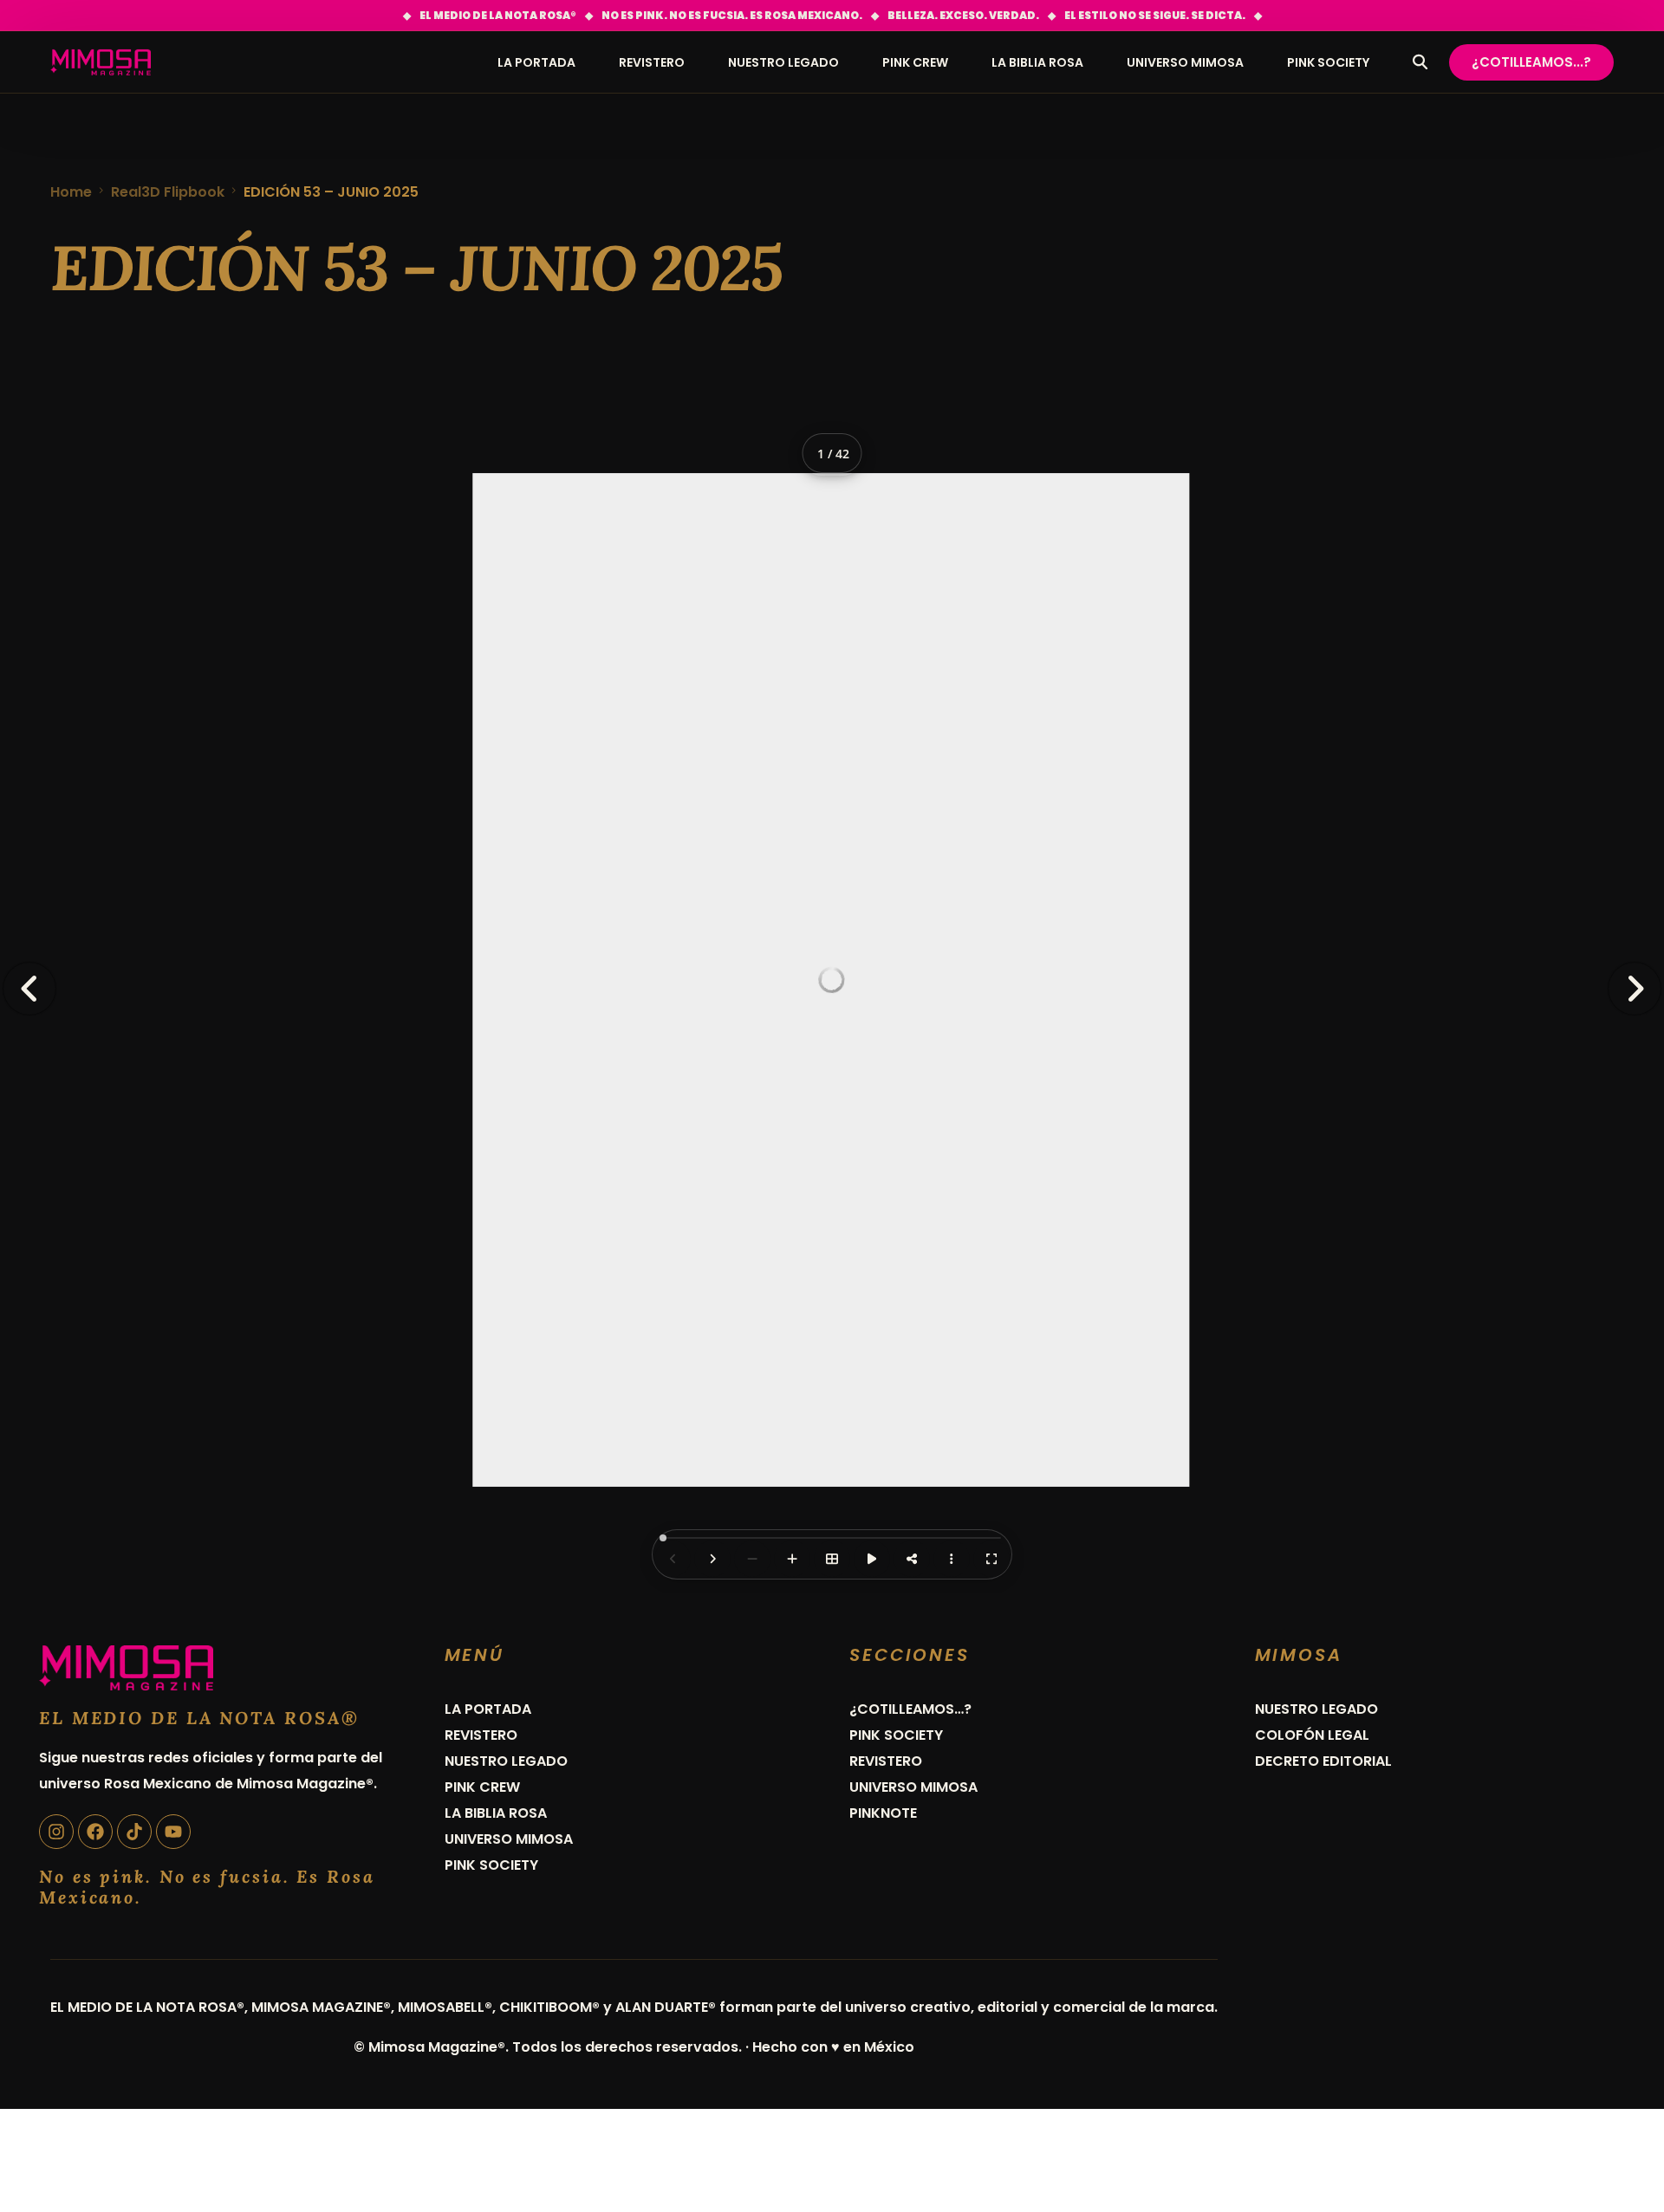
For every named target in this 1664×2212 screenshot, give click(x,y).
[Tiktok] (134, 1832)
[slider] (663, 1538)
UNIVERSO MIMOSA (509, 1839)
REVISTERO (481, 1735)
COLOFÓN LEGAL (1312, 1735)
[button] (1635, 989)
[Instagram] (56, 1832)
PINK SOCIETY (491, 1865)
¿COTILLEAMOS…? (910, 1709)
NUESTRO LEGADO (506, 1761)
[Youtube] (173, 1832)
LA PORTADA (488, 1709)
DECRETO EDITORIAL (1323, 1761)
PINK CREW (482, 1787)
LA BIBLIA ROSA (496, 1813)
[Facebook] (95, 1832)
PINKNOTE (883, 1813)
